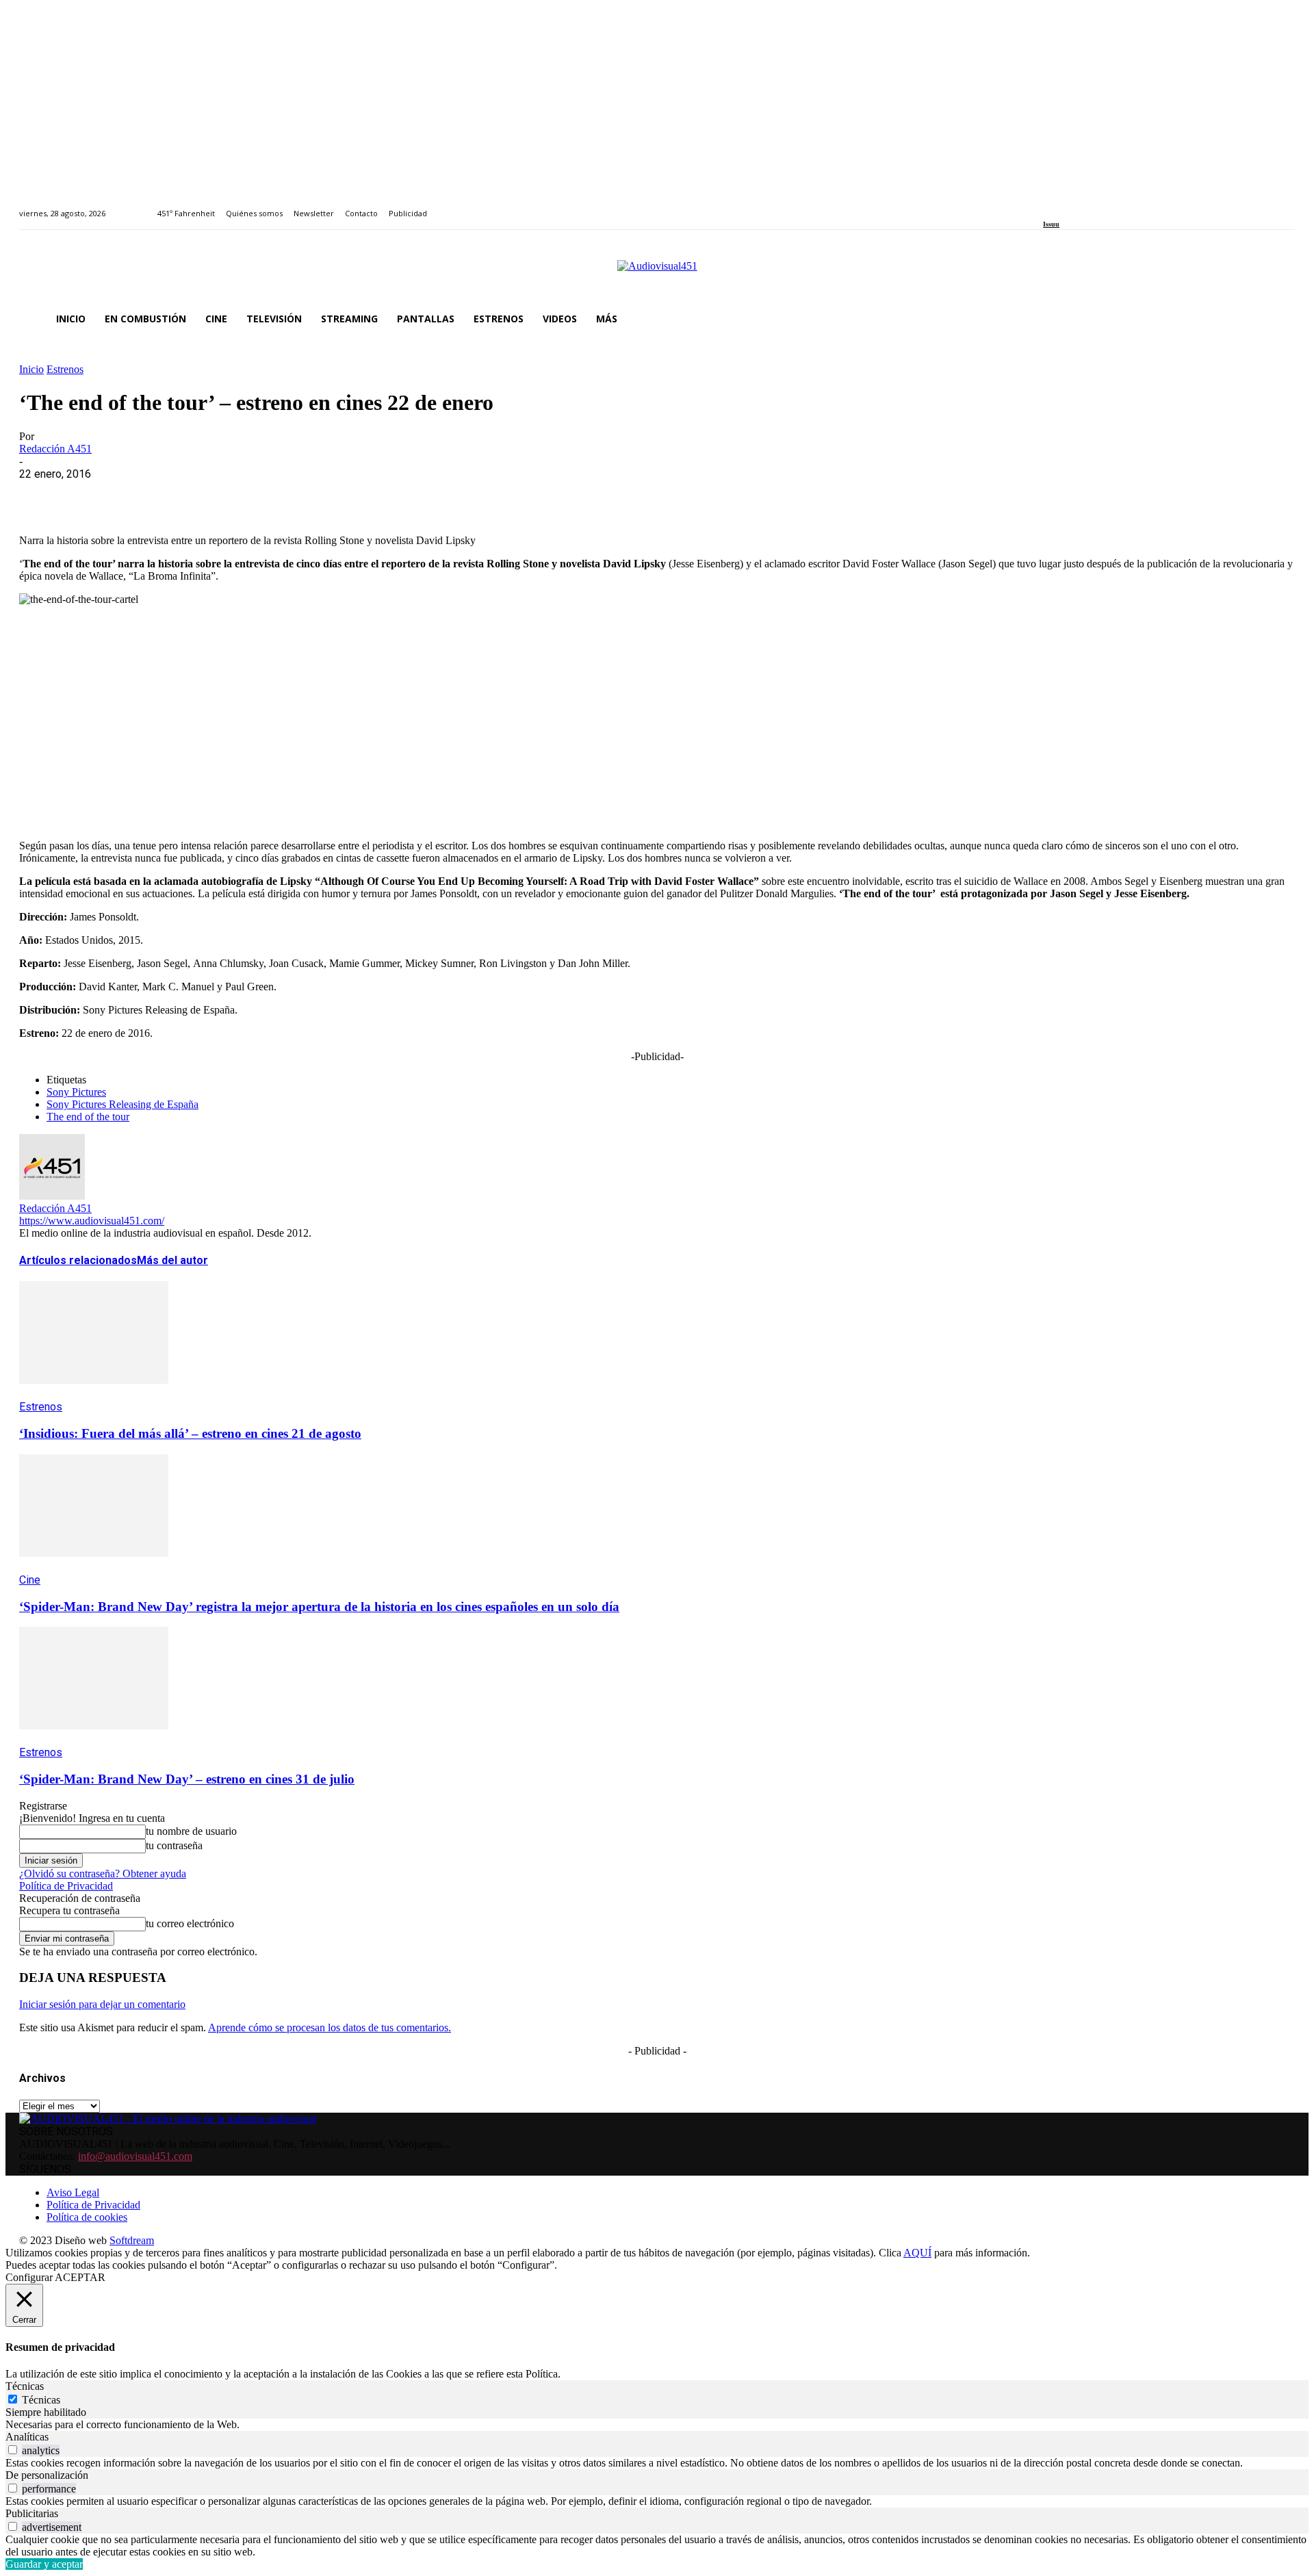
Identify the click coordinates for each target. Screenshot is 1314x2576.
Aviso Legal (73, 2192)
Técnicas (41, 2400)
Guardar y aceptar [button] (44, 2564)
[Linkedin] (1079, 206)
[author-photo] (52, 1196)
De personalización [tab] (47, 2475)
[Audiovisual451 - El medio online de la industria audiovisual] (657, 273)
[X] (91, 495)
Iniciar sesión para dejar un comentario (102, 2004)
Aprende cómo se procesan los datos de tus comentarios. (330, 2027)
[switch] (13, 2450)
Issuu (1051, 224)
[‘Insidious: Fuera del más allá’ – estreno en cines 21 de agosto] (94, 1394)
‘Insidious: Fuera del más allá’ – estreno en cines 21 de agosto (190, 1433)
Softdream (132, 2240)
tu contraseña (174, 1845)
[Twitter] (1095, 206)
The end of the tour (88, 1117)
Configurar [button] (29, 2277)
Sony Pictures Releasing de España (123, 1104)
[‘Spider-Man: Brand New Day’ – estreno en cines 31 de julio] (94, 1739)
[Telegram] (288, 495)
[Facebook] (1047, 206)
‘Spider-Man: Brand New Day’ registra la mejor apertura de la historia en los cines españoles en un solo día (319, 1607)
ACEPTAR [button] (80, 2277)
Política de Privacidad (66, 1886)
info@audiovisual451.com (135, 2156)
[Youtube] (1110, 206)
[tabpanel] (657, 2425)
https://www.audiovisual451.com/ (92, 1221)
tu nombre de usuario (191, 1831)
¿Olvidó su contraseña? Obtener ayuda (103, 1873)
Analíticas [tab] (27, 2437)
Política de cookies (87, 2217)
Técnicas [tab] (25, 2386)
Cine (30, 1580)
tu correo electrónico (190, 1923)
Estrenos (65, 369)
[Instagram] (1063, 206)
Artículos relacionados (78, 1260)
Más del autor (172, 1260)
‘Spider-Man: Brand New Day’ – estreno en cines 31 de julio (187, 1779)
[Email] (239, 495)
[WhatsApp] (140, 495)
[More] (337, 495)
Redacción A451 (55, 449)
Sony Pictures (76, 1092)
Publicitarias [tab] (32, 2513)
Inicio (31, 369)
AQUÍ (917, 2253)
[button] (1278, 319)
